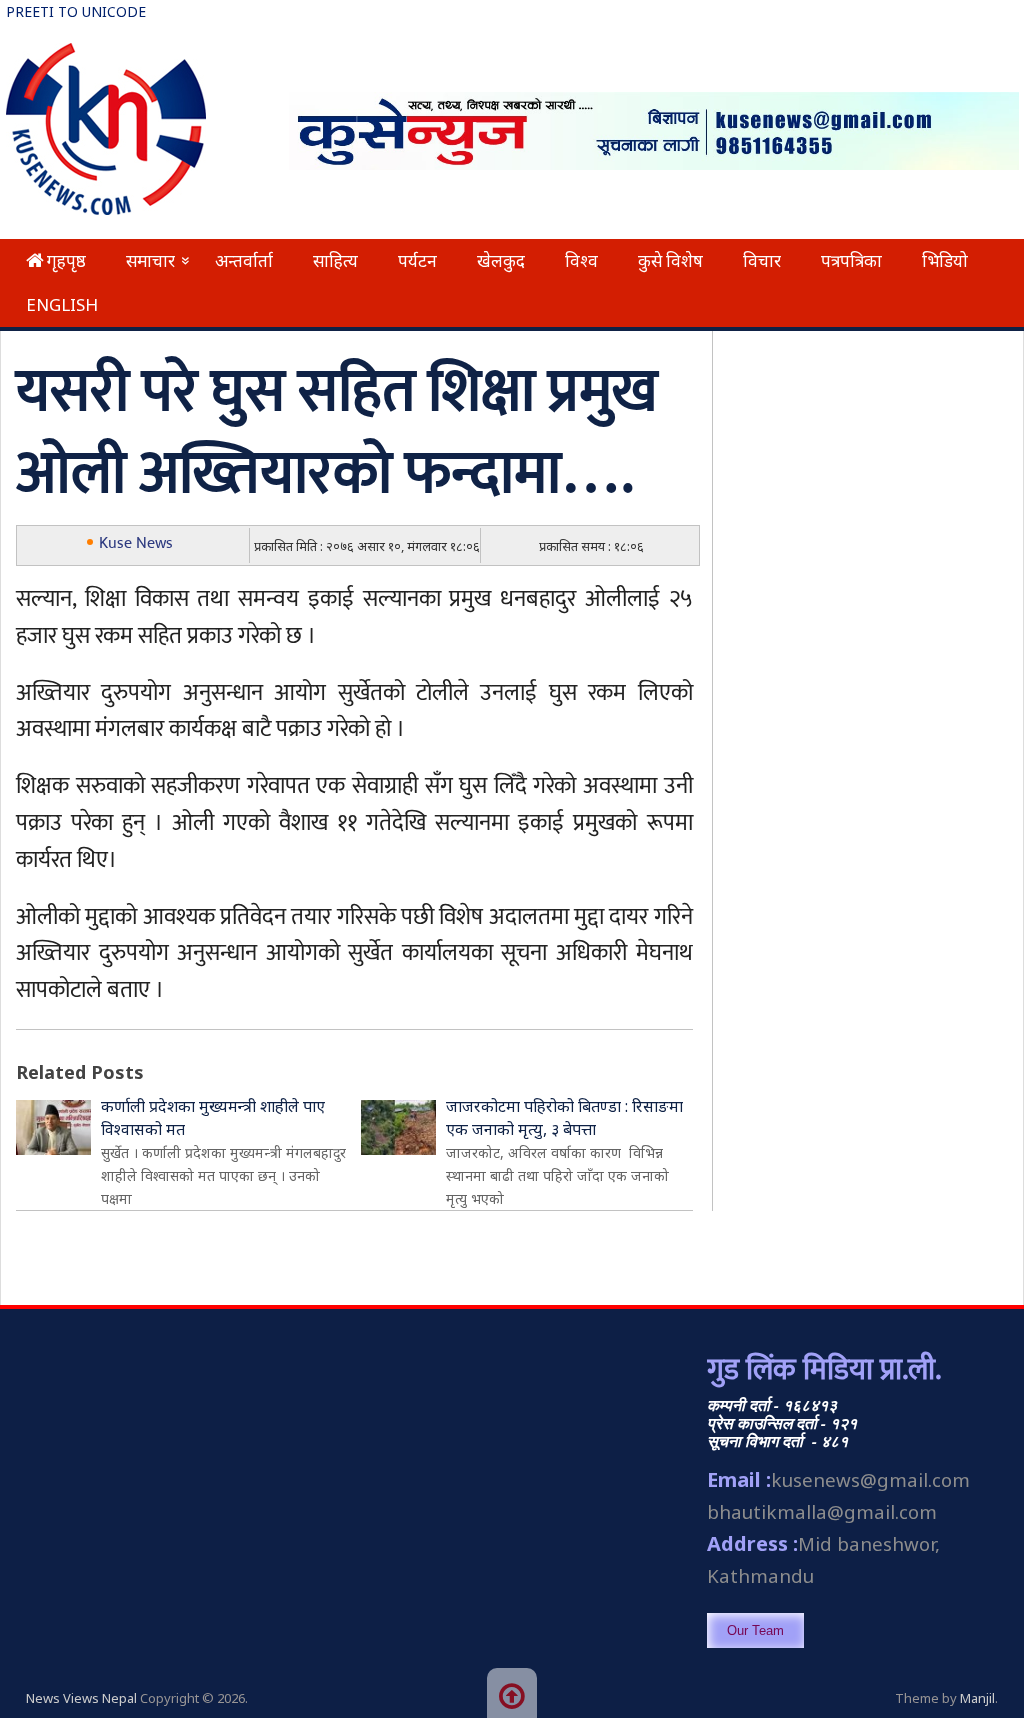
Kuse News (136, 543)
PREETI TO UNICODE (76, 11)
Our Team (755, 1630)
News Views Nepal (81, 1698)
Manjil (977, 1698)
